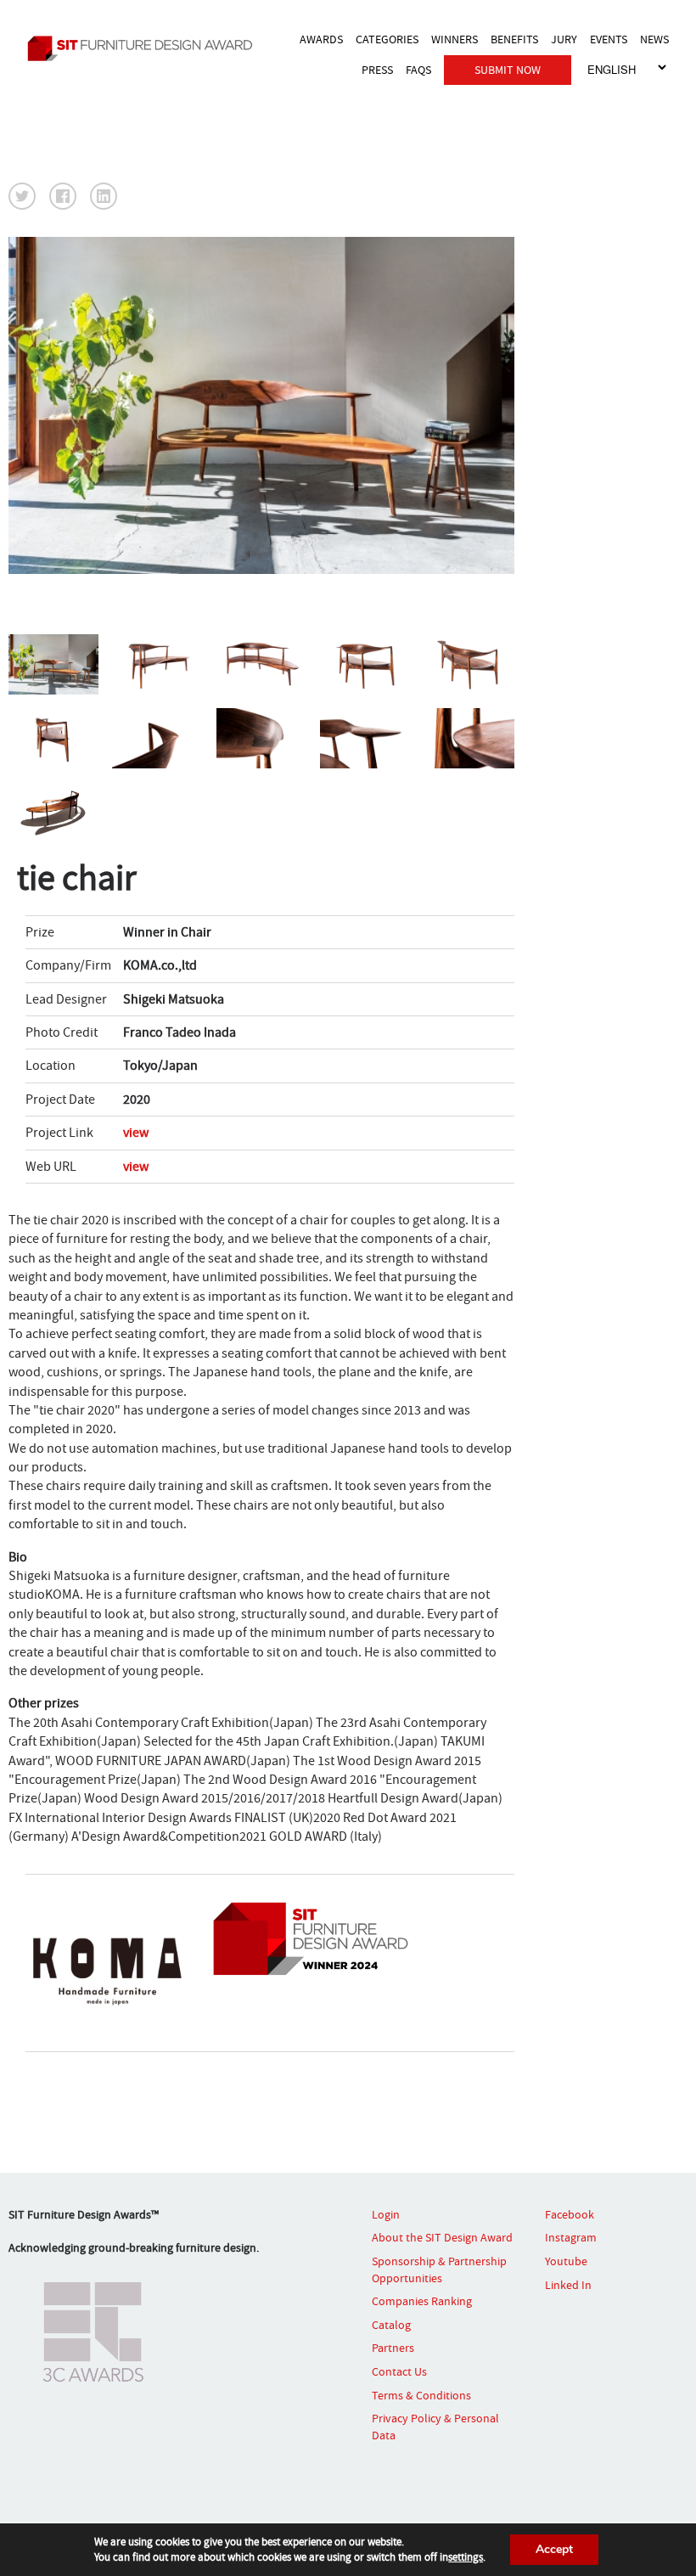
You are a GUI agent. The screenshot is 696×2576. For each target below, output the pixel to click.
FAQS (418, 70)
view (136, 1133)
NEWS (654, 39)
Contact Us (399, 2371)
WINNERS (455, 39)
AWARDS (321, 39)
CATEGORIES (387, 39)
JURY (564, 39)
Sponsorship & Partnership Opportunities (439, 2269)
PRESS (377, 70)
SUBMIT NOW (508, 70)
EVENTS (609, 39)
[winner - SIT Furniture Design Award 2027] (144, 48)
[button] (22, 196)
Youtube (566, 2261)
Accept (554, 2549)
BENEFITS (514, 39)
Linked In (568, 2285)
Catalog (391, 2325)
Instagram (571, 2237)
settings (466, 2557)
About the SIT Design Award (442, 2237)
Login (386, 2214)
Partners (393, 2348)
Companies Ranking (422, 2301)
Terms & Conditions (421, 2395)
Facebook (570, 2214)
